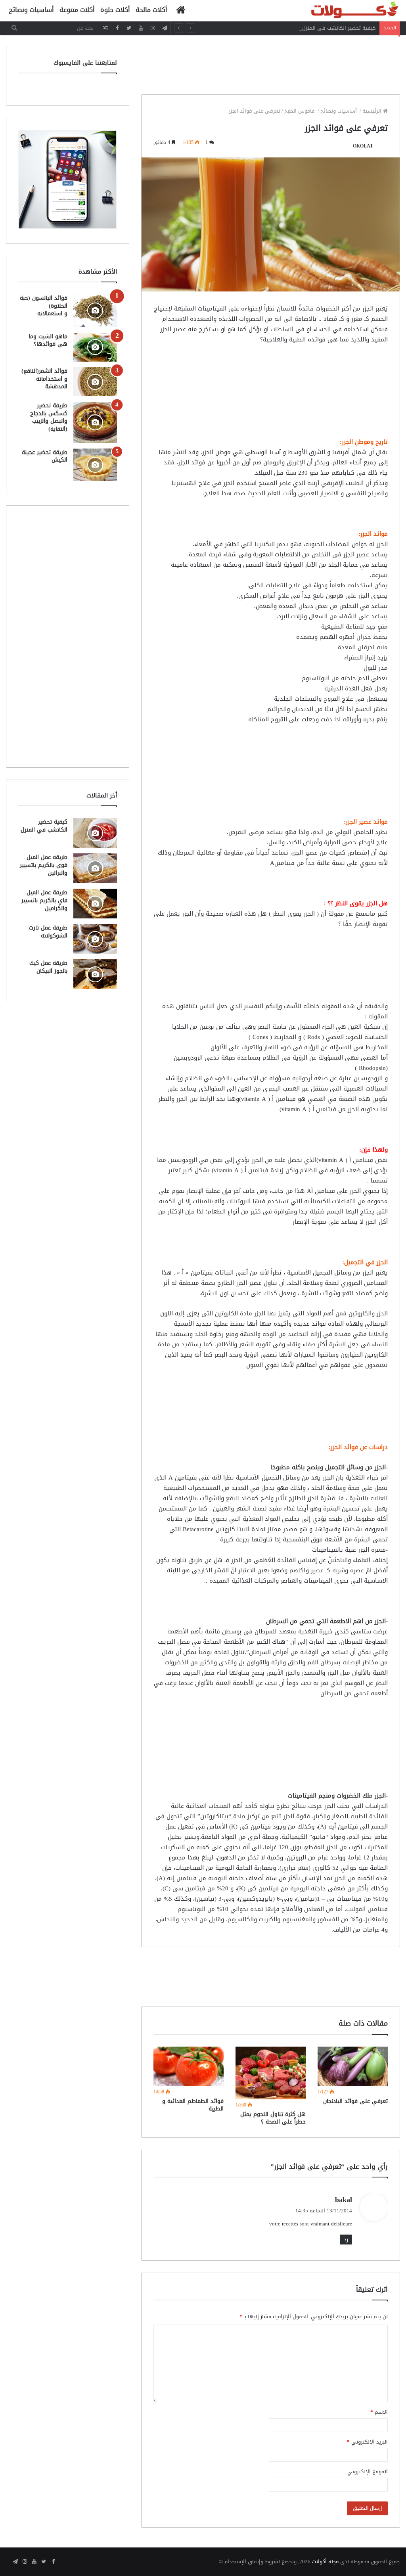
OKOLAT (363, 146)
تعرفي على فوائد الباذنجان (355, 2101)
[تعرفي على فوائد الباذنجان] (353, 2066)
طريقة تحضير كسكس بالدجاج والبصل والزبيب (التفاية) (49, 417)
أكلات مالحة (151, 10)
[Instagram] (153, 28)
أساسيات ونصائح (31, 10)
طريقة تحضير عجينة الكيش (45, 456)
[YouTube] (141, 28)
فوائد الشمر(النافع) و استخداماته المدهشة (44, 379)
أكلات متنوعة (77, 10)
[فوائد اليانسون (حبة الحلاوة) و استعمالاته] (95, 311)
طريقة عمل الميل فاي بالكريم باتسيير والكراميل (44, 900)
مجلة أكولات (325, 2562)
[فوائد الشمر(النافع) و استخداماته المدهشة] (95, 382)
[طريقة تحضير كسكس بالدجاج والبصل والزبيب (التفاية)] (95, 422)
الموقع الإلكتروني (368, 2472)
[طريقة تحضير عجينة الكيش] (95, 465)
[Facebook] (117, 28)
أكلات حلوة (115, 10)
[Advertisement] (256, 65)
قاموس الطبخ (300, 111)
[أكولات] (341, 11)
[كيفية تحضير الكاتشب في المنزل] (95, 833)
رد (346, 2240)
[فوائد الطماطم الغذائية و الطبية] (189, 2066)
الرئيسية (373, 111)
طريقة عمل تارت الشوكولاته (48, 932)
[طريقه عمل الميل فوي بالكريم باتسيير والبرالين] (95, 868)
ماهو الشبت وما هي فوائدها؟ (48, 340)
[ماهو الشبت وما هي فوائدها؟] (95, 347)
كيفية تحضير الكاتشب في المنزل (339, 28)
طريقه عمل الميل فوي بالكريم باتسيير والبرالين (44, 865)
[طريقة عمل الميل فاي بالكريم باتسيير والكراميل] (95, 904)
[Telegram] (165, 28)
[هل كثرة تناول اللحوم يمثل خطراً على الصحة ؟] (271, 2073)
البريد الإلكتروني (367, 2442)
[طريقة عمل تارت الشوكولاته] (95, 939)
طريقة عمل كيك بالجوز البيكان (48, 967)
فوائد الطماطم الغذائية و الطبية (193, 2105)
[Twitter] (129, 28)
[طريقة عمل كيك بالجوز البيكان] (95, 974)
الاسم (379, 2412)
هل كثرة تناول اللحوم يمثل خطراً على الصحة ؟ (273, 2118)
